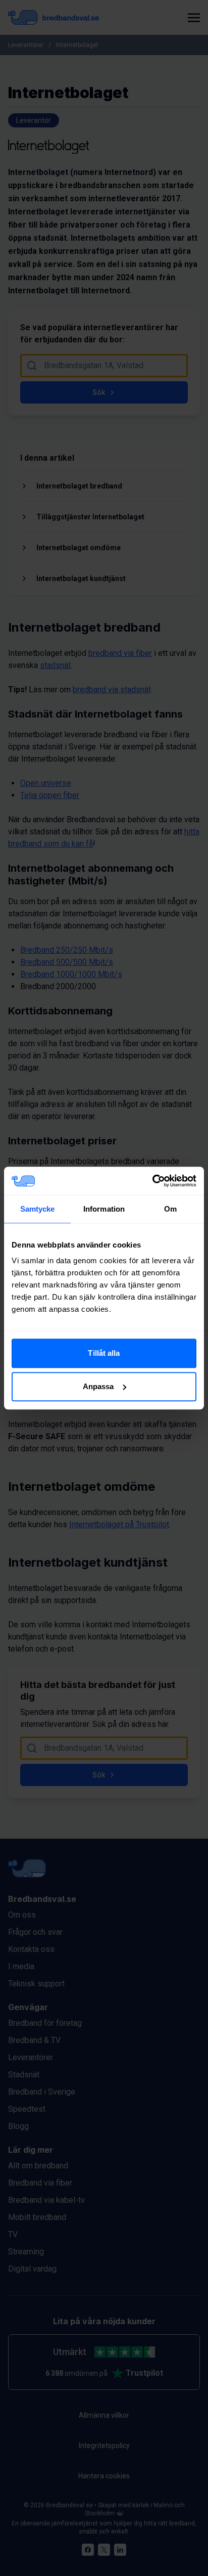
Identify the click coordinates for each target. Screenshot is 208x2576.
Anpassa (98, 1386)
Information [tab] (104, 1209)
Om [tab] (170, 1209)
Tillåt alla (104, 1353)
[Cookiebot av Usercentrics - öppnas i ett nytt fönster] (152, 1181)
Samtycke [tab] (38, 1209)
